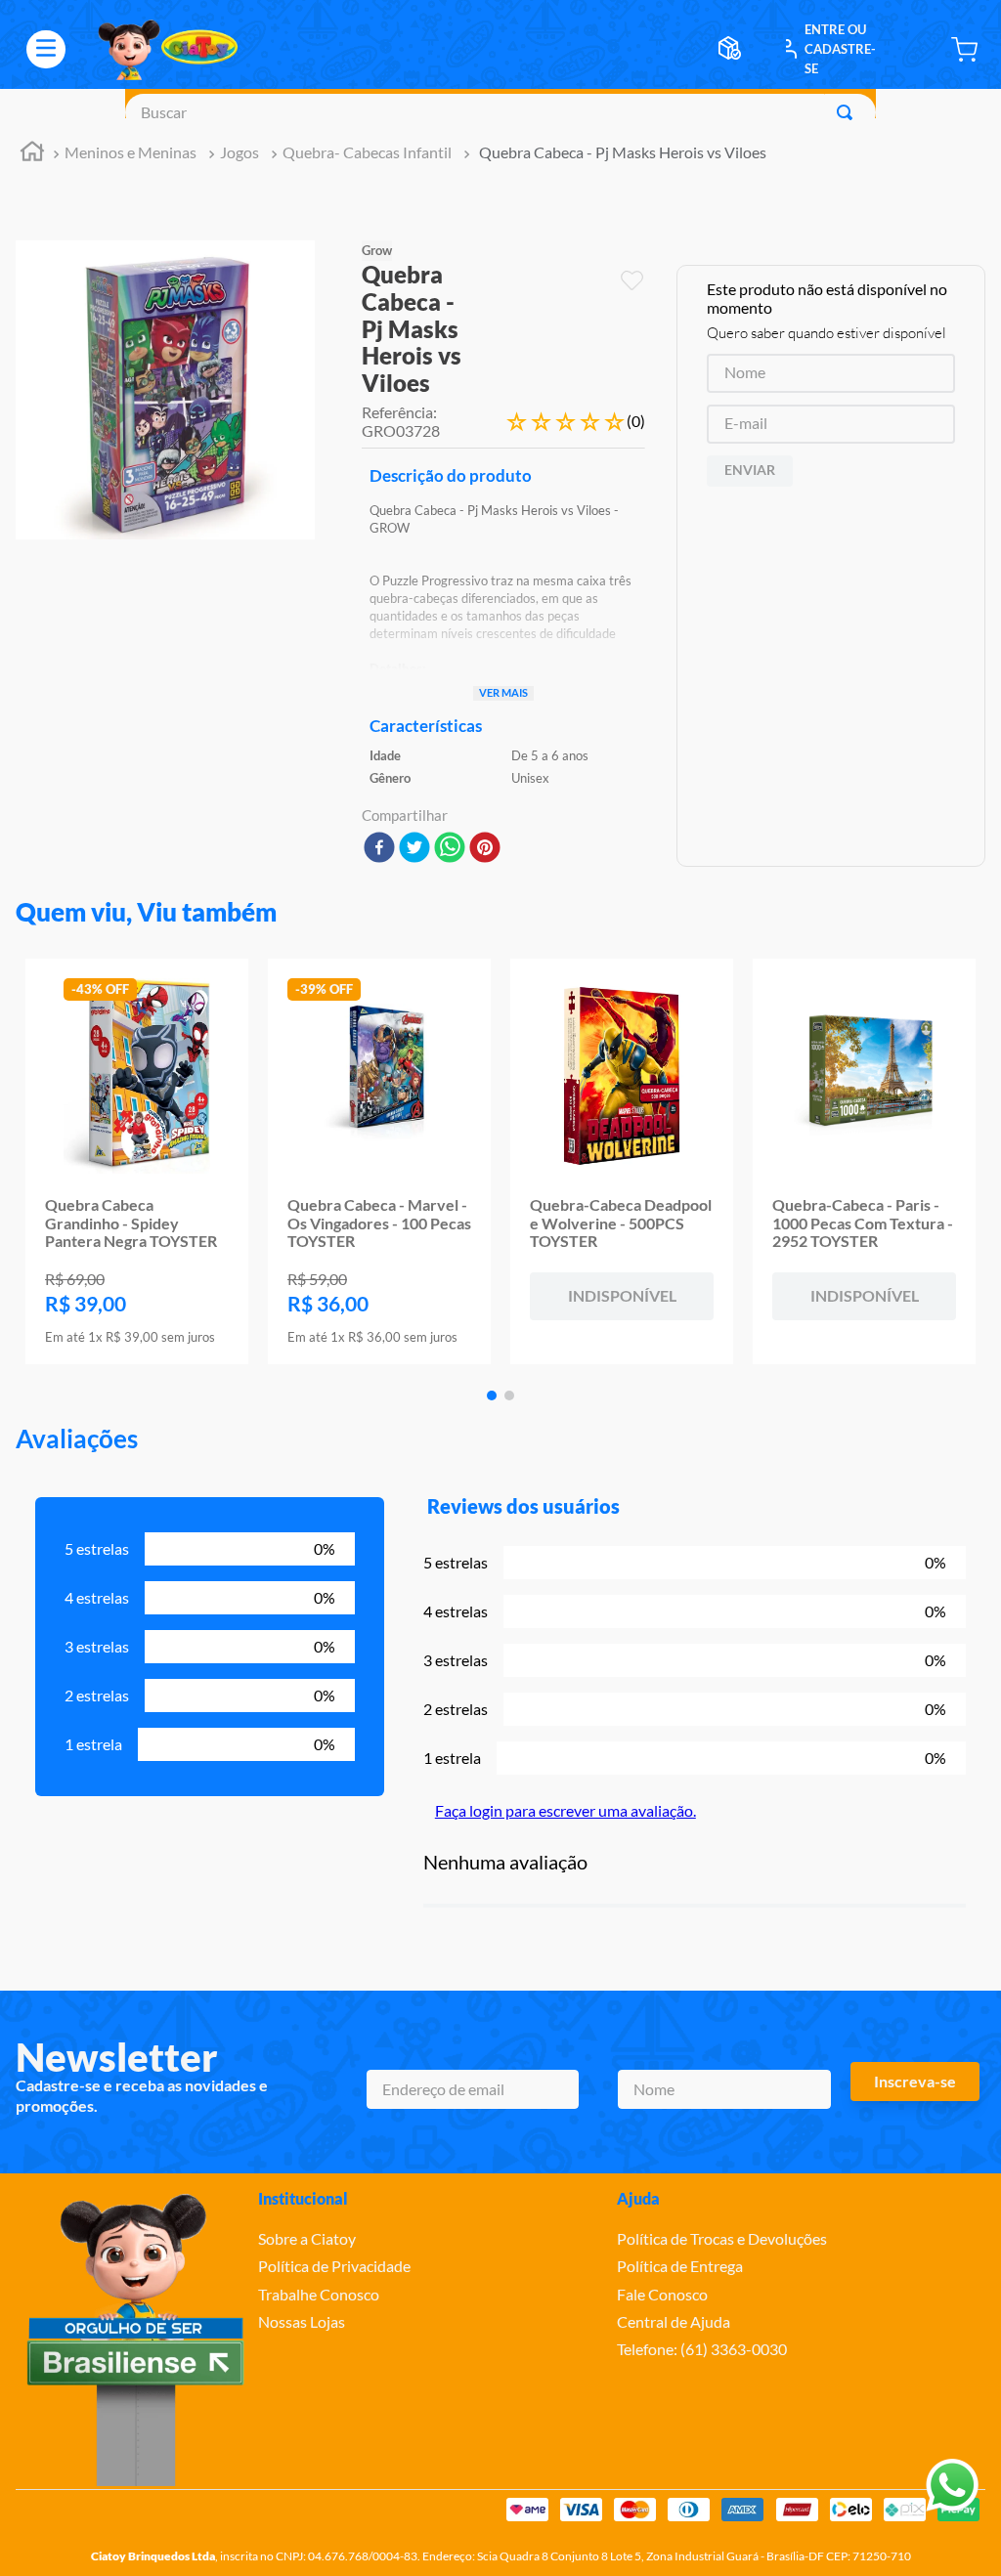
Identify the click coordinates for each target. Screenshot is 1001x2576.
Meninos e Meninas (131, 152)
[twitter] (414, 849)
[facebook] (379, 849)
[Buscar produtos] (849, 112)
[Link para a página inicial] (32, 154)
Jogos (239, 152)
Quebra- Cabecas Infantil (367, 152)
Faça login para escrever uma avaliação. (566, 1810)
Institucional (303, 2198)
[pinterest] (485, 849)
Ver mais (503, 692)
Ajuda (638, 2198)
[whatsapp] (450, 849)
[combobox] (500, 112)
